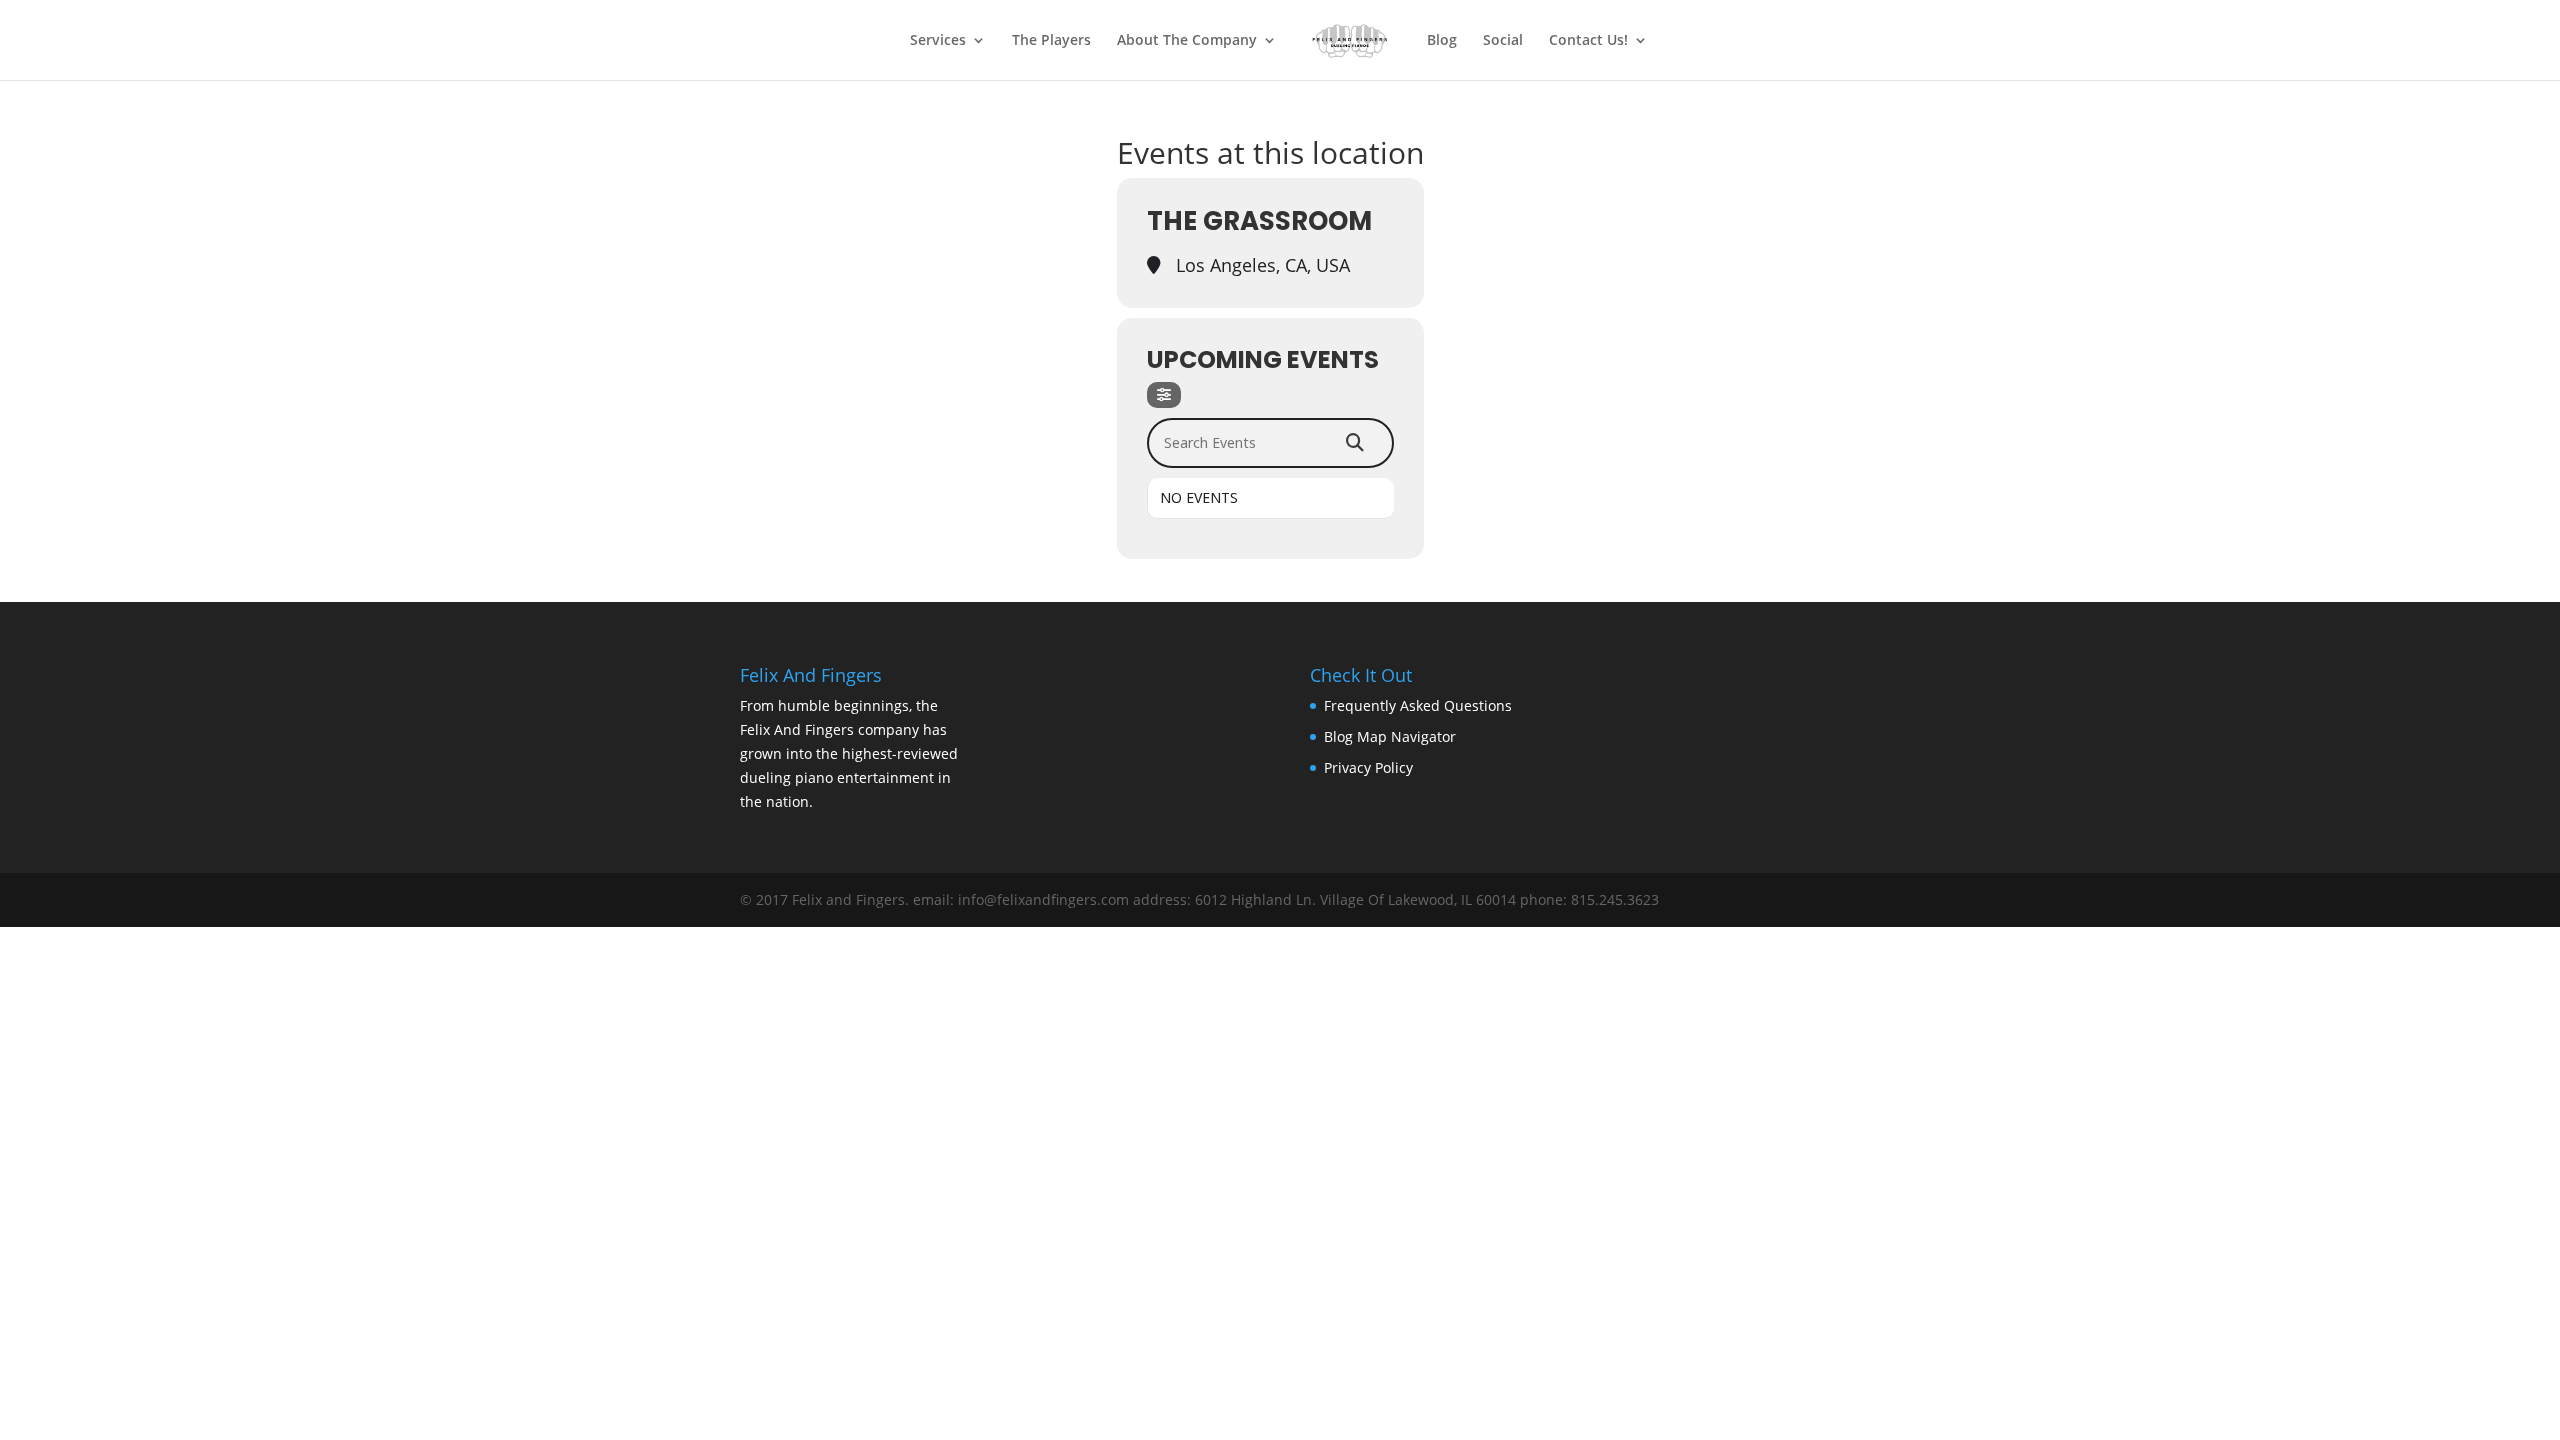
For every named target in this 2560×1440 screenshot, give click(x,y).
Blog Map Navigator (1390, 736)
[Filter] (1164, 395)
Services (938, 41)
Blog (1442, 41)
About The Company (1187, 41)
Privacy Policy (1368, 767)
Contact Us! (1588, 41)
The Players (1051, 41)
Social (1503, 41)
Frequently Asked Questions (1418, 705)
